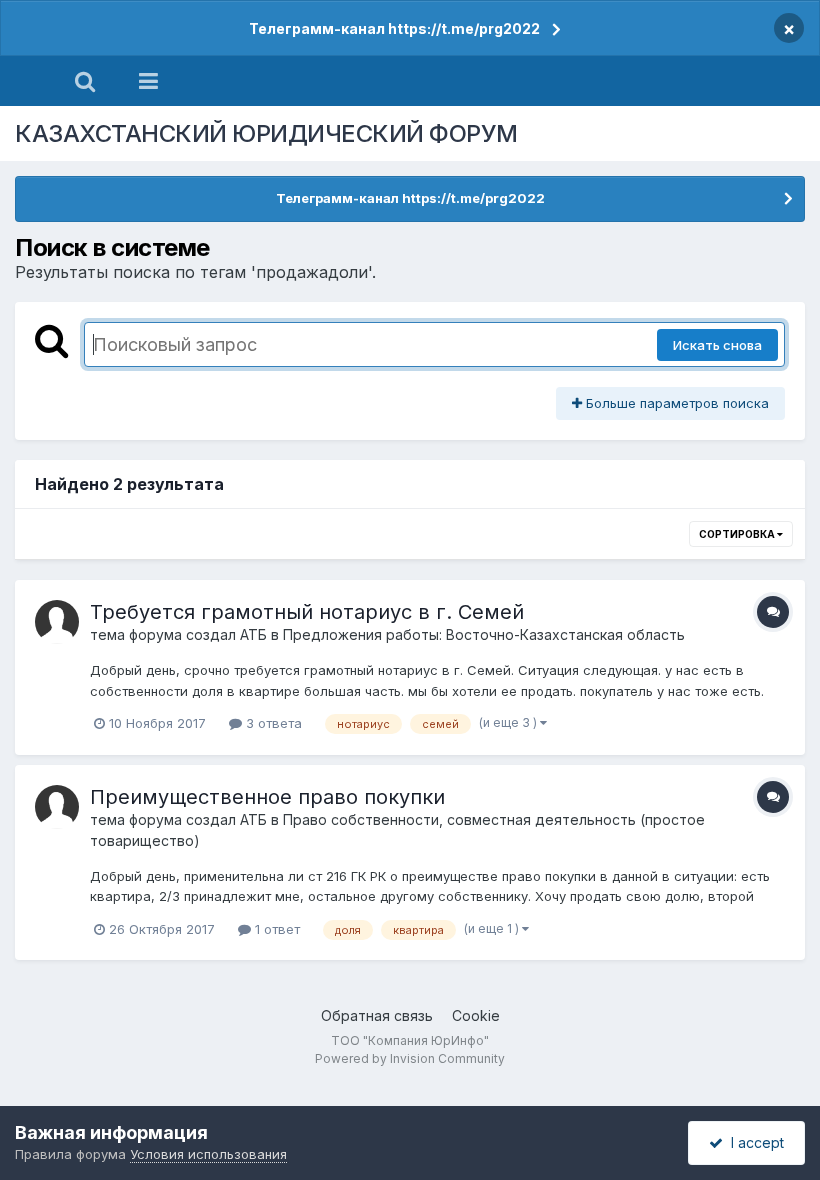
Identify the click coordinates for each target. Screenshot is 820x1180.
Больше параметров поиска (675, 403)
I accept (753, 1142)
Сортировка (738, 534)
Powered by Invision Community (410, 1058)
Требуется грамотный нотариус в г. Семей (307, 612)
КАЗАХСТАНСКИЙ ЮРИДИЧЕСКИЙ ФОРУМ (266, 133)
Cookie (476, 1015)
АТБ (253, 634)
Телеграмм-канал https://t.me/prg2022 (394, 28)
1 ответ (275, 929)
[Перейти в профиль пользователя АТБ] (57, 622)
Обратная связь (377, 1015)
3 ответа (272, 723)
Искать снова (717, 345)
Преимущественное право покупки (267, 797)
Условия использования (208, 1154)
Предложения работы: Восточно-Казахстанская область (484, 634)
